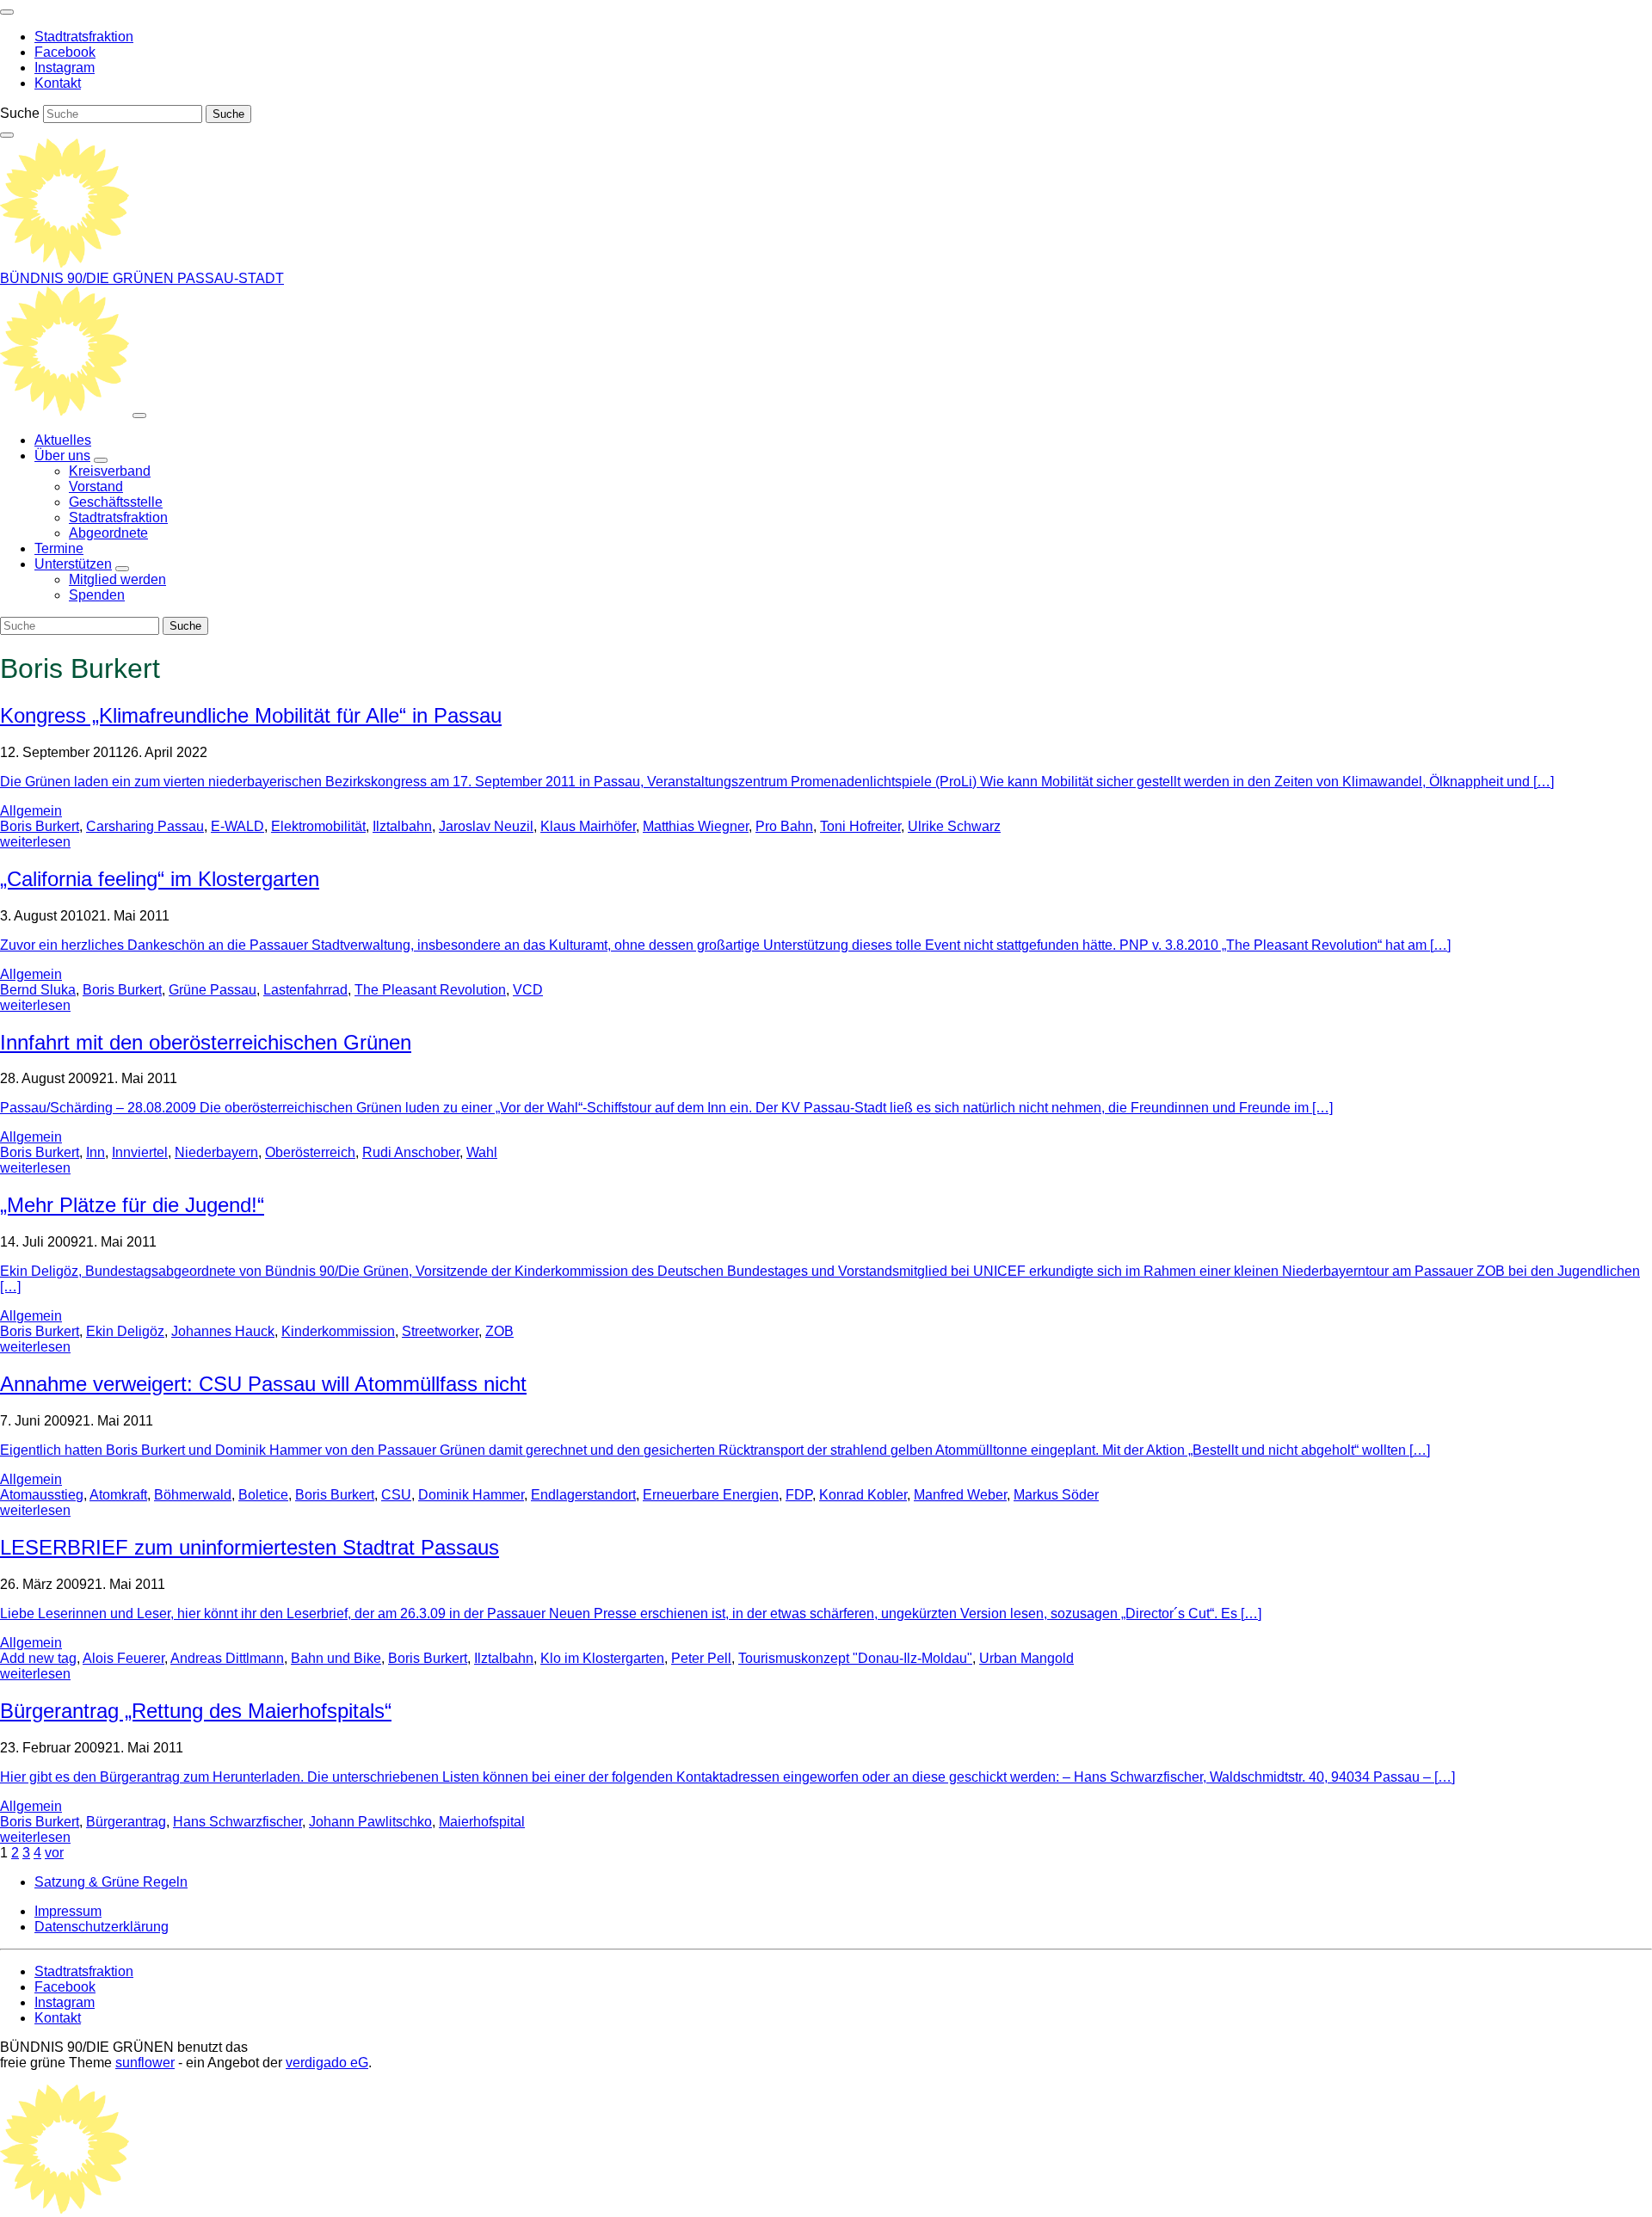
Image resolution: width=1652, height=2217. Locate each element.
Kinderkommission (338, 1331)
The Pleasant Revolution (430, 990)
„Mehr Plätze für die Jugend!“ (132, 1205)
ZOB (499, 1331)
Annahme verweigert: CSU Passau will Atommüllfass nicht (263, 1384)
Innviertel (140, 1152)
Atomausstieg (42, 1495)
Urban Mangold (1026, 1658)
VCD (528, 990)
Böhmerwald (193, 1495)
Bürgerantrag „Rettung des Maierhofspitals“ (196, 1711)
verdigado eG (327, 2063)
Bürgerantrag (126, 1822)
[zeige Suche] (7, 135)
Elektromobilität (318, 826)
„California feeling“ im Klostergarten (160, 879)
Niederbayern (216, 1152)
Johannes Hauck (223, 1331)
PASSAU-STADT (231, 278)
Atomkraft (118, 1495)
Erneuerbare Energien (711, 1495)
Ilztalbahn (402, 826)
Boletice (263, 1495)
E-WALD (237, 826)
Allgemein (31, 811)
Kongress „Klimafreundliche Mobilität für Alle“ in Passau (251, 715)
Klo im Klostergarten (602, 1658)
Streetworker (440, 1331)
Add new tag (38, 1658)
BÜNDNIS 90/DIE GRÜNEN (89, 278)
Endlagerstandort (583, 1495)
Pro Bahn (784, 826)
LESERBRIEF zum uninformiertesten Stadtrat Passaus (250, 1547)
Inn (96, 1152)
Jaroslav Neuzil (486, 826)
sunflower (145, 2063)
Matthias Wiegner (696, 826)
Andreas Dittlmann (227, 1658)
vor (54, 1853)
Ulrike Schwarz (954, 826)
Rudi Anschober (411, 1152)
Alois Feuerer (123, 1658)
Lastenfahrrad (305, 990)
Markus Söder (1056, 1495)
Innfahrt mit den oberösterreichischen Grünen (206, 1042)
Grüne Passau (213, 990)
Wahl (482, 1152)
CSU (396, 1495)
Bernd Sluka (38, 990)
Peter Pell (701, 1658)
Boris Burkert (40, 826)
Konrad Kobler (863, 1495)
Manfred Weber (960, 1495)
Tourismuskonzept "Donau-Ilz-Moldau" (855, 1658)
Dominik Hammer (471, 1495)
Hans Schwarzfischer (237, 1822)
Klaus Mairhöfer (588, 826)
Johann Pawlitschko (370, 1822)
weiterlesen (35, 842)
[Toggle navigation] (7, 12)
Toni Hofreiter (860, 826)
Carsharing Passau (145, 826)
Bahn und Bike (336, 1658)
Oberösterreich (310, 1152)
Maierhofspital (482, 1822)
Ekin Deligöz (125, 1331)
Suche (20, 113)
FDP (799, 1495)
